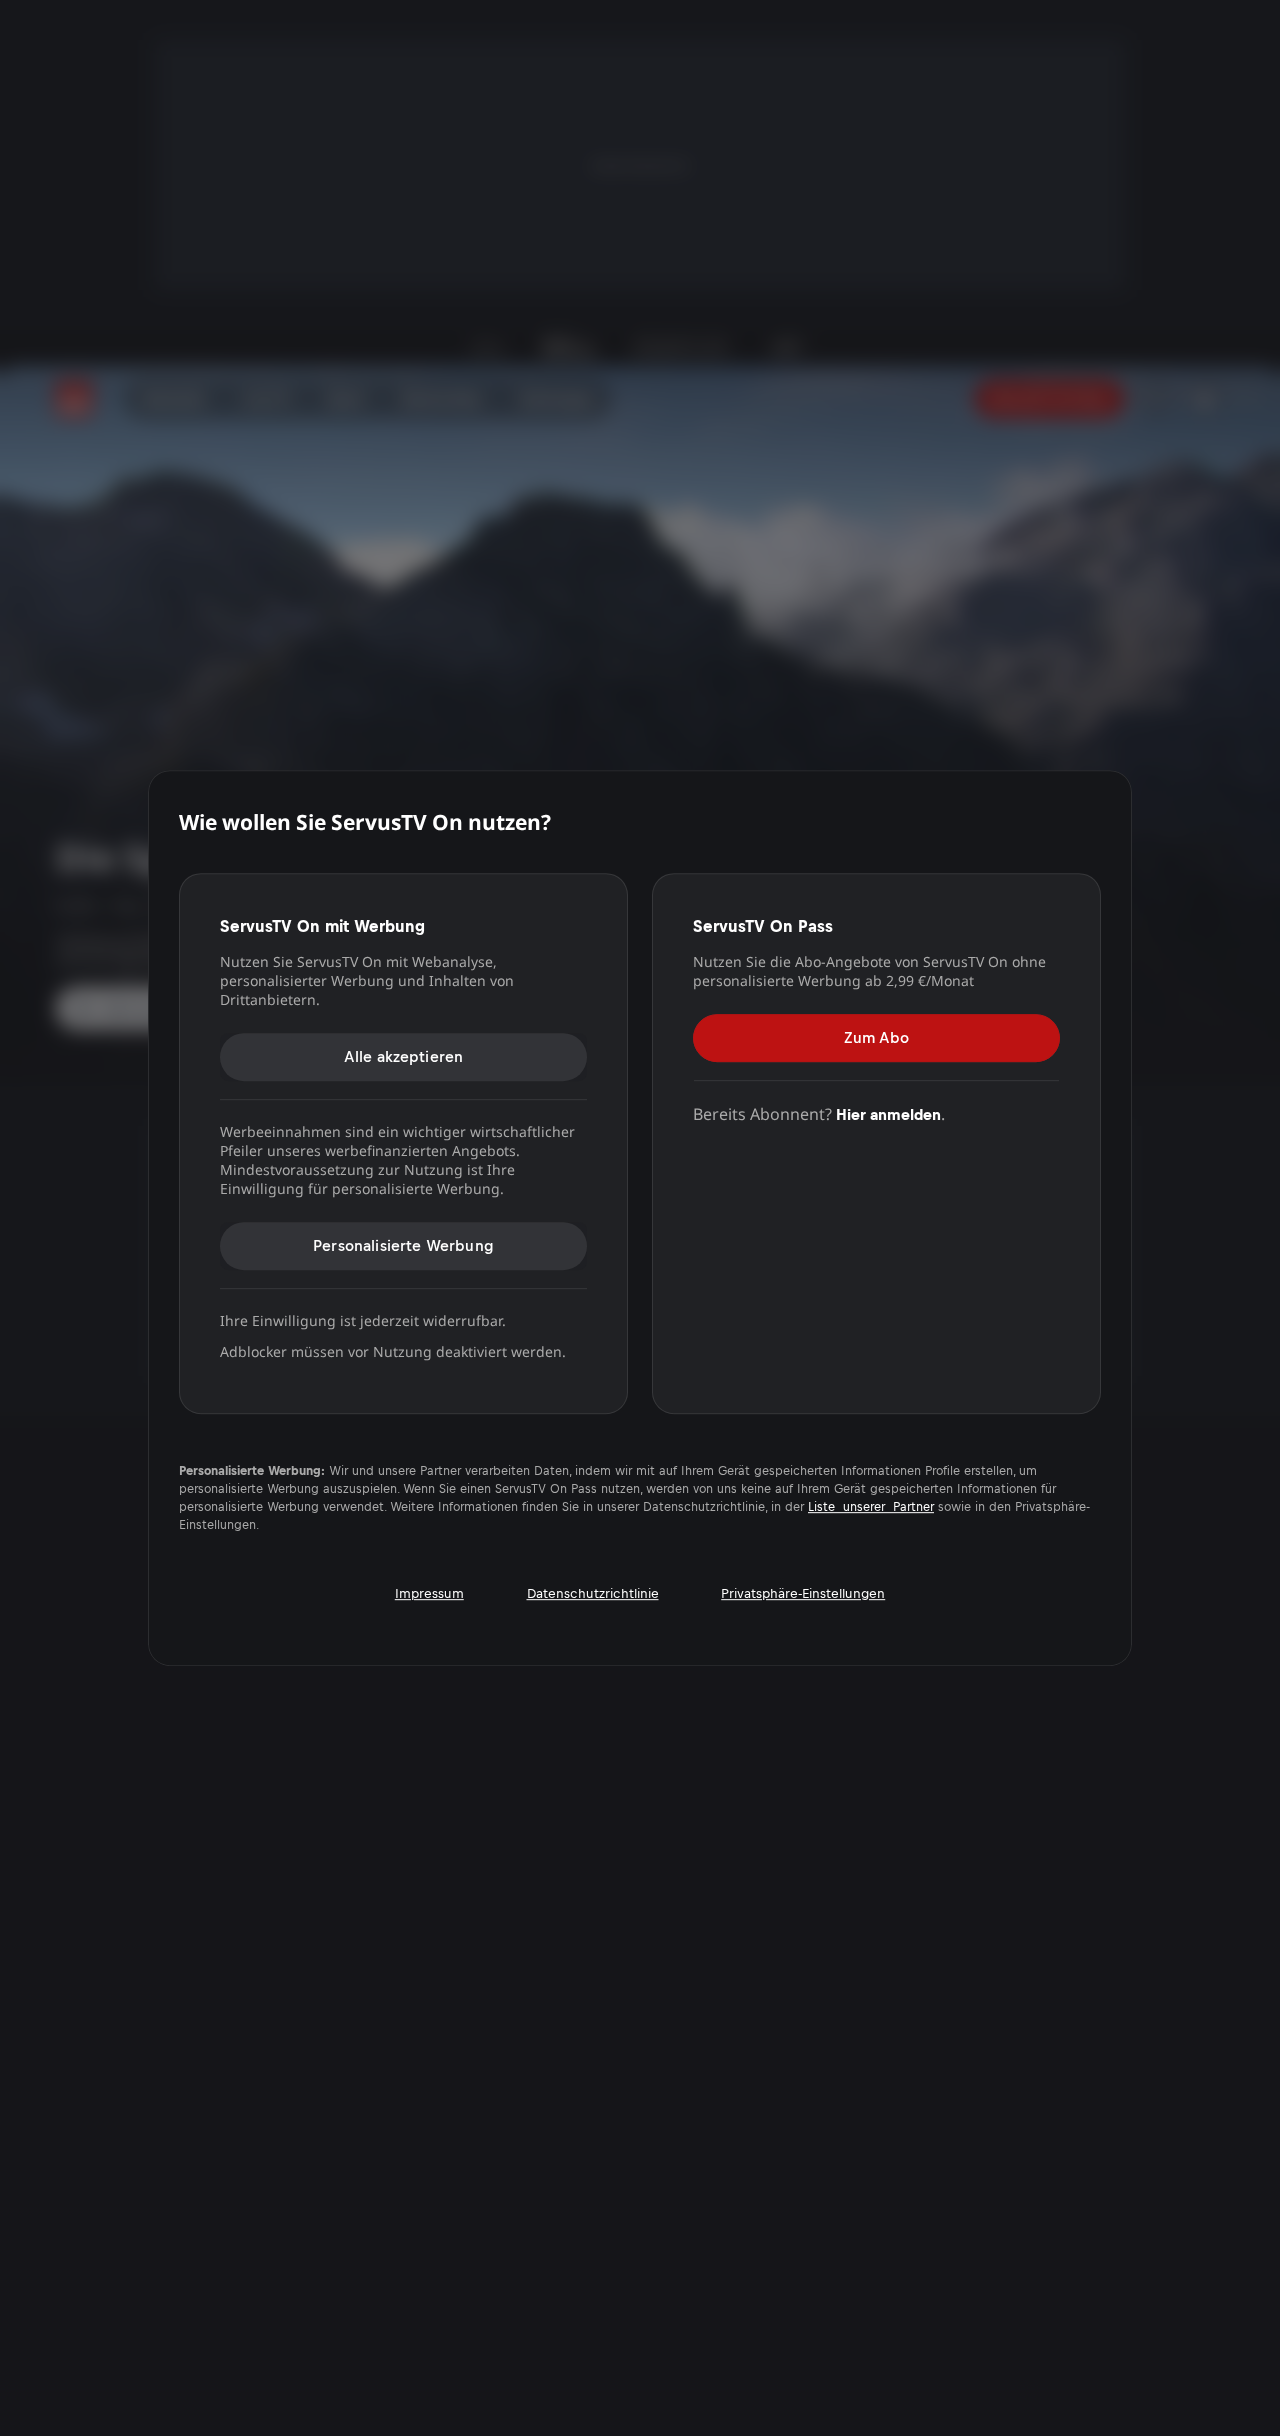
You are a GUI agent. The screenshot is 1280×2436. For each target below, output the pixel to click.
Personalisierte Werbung (403, 1245)
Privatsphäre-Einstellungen (803, 1593)
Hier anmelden (888, 1114)
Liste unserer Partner (871, 1507)
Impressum (429, 1593)
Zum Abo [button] (876, 1037)
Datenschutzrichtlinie (593, 1593)
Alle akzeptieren (404, 1056)
